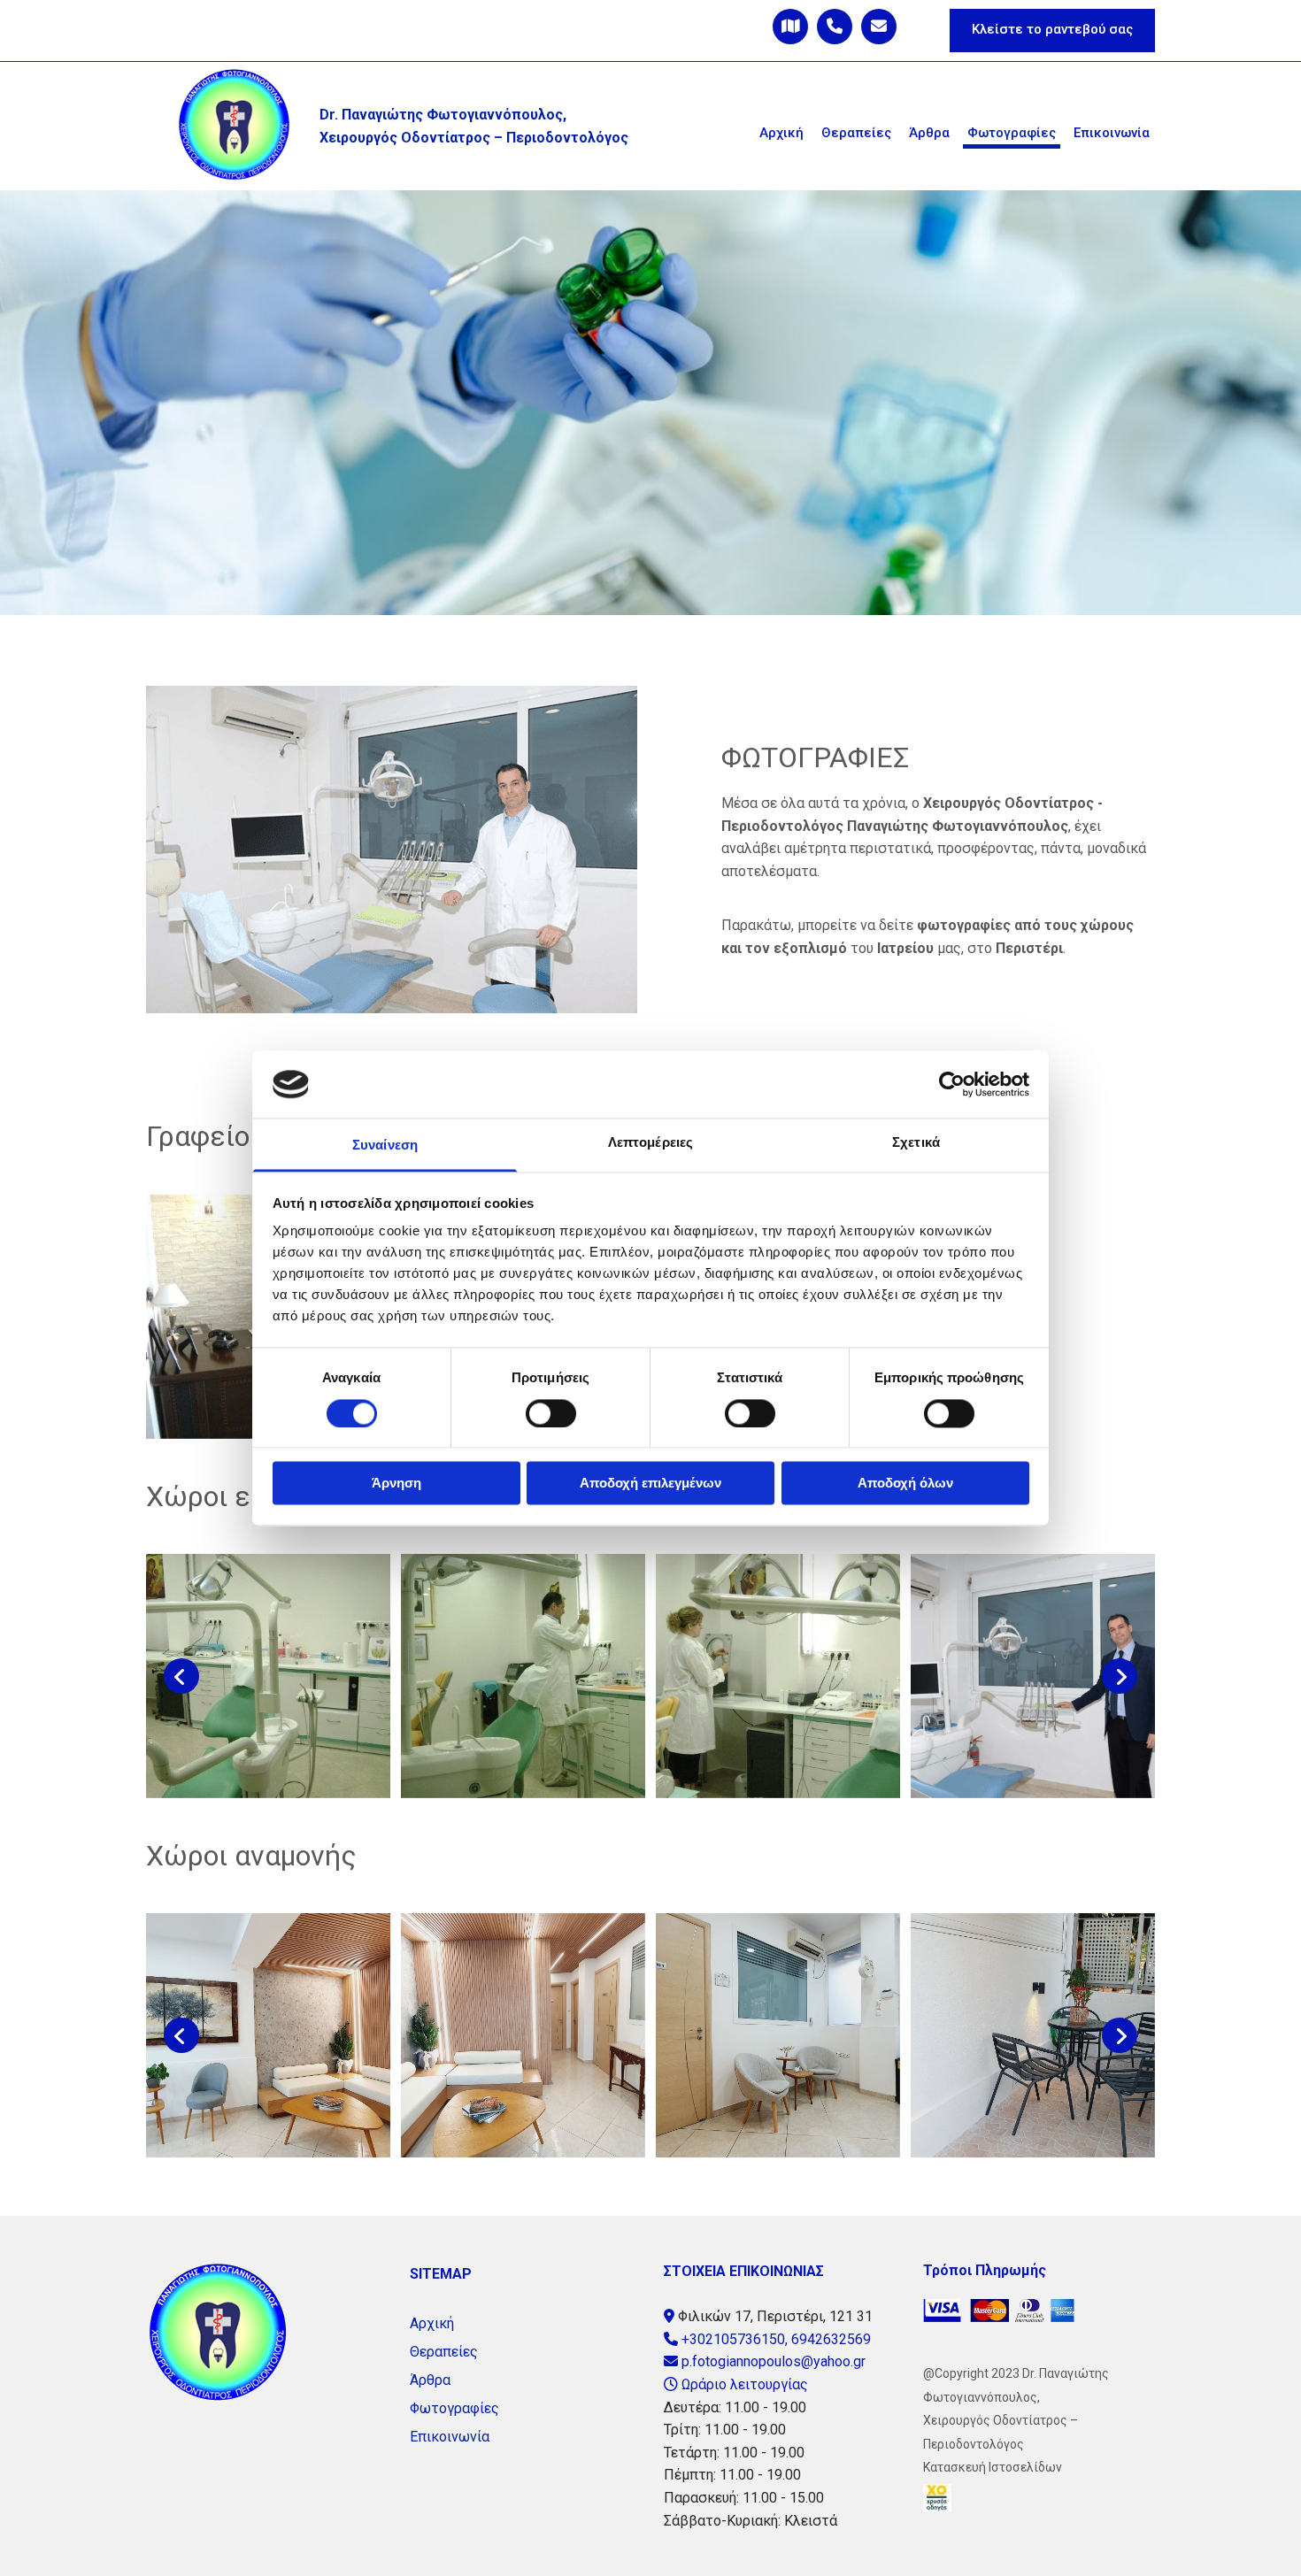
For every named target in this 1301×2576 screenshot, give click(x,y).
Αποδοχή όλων (905, 1484)
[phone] (835, 27)
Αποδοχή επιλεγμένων (650, 1484)
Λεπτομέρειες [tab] (650, 1143)
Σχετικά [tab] (916, 1143)
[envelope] (879, 27)
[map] (790, 27)
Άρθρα (929, 133)
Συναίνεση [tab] (385, 1146)
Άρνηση (396, 1484)
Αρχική (781, 133)
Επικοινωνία (1112, 133)
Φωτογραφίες (1012, 133)
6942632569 (831, 2339)
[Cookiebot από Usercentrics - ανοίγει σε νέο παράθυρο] (952, 1084)
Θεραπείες (856, 133)
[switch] (551, 1413)
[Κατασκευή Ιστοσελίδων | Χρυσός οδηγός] (1039, 2498)
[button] (1052, 31)
